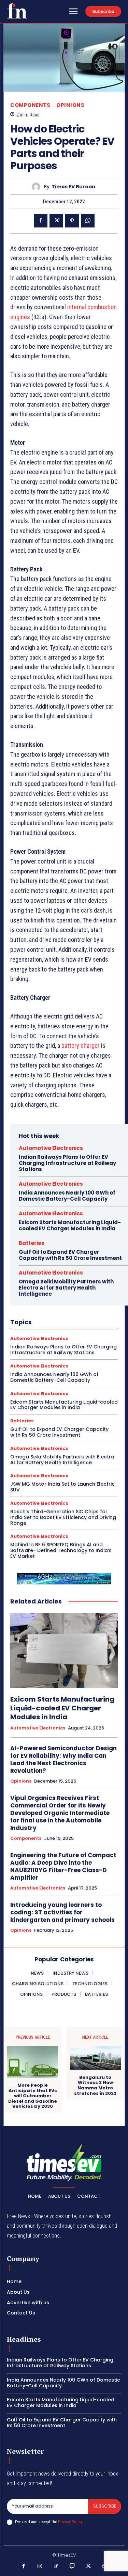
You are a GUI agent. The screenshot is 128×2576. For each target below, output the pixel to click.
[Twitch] (72, 2566)
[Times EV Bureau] (38, 187)
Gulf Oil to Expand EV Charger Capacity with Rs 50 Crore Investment (70, 1255)
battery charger (81, 1046)
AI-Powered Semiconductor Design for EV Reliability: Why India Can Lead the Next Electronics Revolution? (63, 1759)
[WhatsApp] (88, 221)
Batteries (32, 1243)
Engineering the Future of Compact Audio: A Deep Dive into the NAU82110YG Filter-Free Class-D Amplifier (63, 1866)
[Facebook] (41, 221)
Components (30, 105)
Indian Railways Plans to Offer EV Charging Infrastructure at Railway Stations (67, 1163)
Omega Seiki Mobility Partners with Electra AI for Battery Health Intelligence (66, 1288)
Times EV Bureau (73, 187)
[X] (56, 221)
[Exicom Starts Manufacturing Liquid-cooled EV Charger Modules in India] (64, 1651)
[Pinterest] (72, 221)
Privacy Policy (70, 2522)
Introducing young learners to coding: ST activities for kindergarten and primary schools (62, 1912)
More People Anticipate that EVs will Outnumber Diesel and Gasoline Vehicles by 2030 (33, 2096)
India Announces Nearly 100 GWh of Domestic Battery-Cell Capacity (67, 1196)
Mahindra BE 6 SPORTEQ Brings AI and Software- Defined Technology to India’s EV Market (61, 1550)
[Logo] (17, 11)
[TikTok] (56, 2566)
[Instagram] (40, 2566)
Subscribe (105, 2506)
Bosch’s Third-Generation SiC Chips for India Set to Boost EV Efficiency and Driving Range (63, 1517)
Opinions (70, 105)
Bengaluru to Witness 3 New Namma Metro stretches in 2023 (95, 2085)
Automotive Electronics (51, 1148)
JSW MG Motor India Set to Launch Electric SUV (62, 1487)
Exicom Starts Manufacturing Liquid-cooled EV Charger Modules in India (70, 1225)
